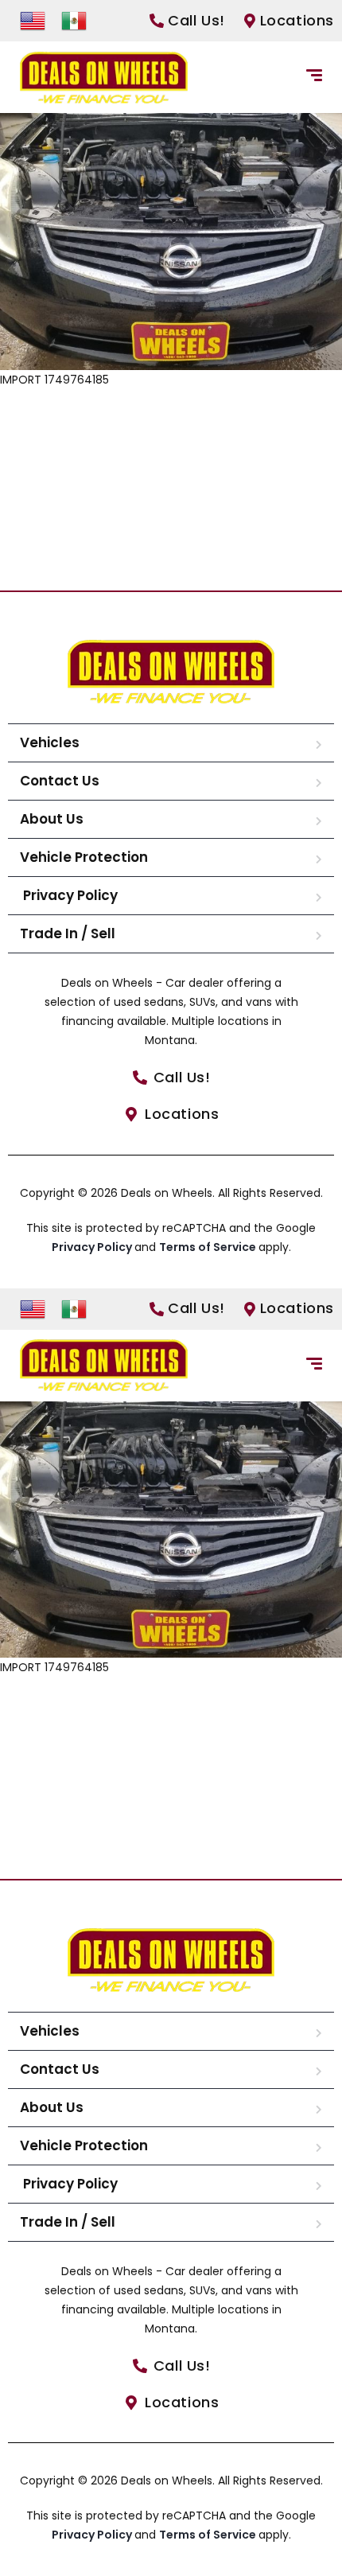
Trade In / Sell (68, 933)
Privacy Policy (69, 895)
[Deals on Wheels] (104, 78)
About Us (52, 819)
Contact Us (60, 781)
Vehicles (50, 742)
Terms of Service (209, 1247)
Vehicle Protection (84, 857)
